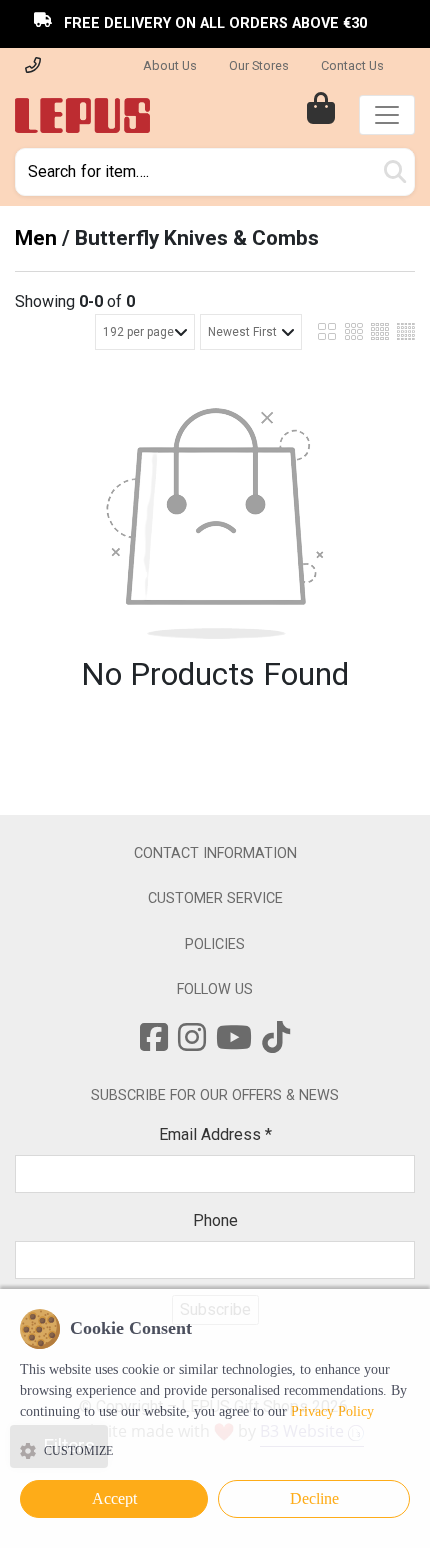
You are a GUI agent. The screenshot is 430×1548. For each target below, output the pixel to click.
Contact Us (352, 65)
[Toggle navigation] (387, 115)
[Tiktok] (276, 1044)
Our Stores (259, 65)
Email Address (215, 1134)
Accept (114, 1498)
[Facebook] (154, 1044)
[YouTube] (234, 1044)
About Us (170, 65)
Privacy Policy (332, 1411)
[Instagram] (192, 1044)
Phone (215, 1220)
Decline (314, 1498)
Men (36, 238)
